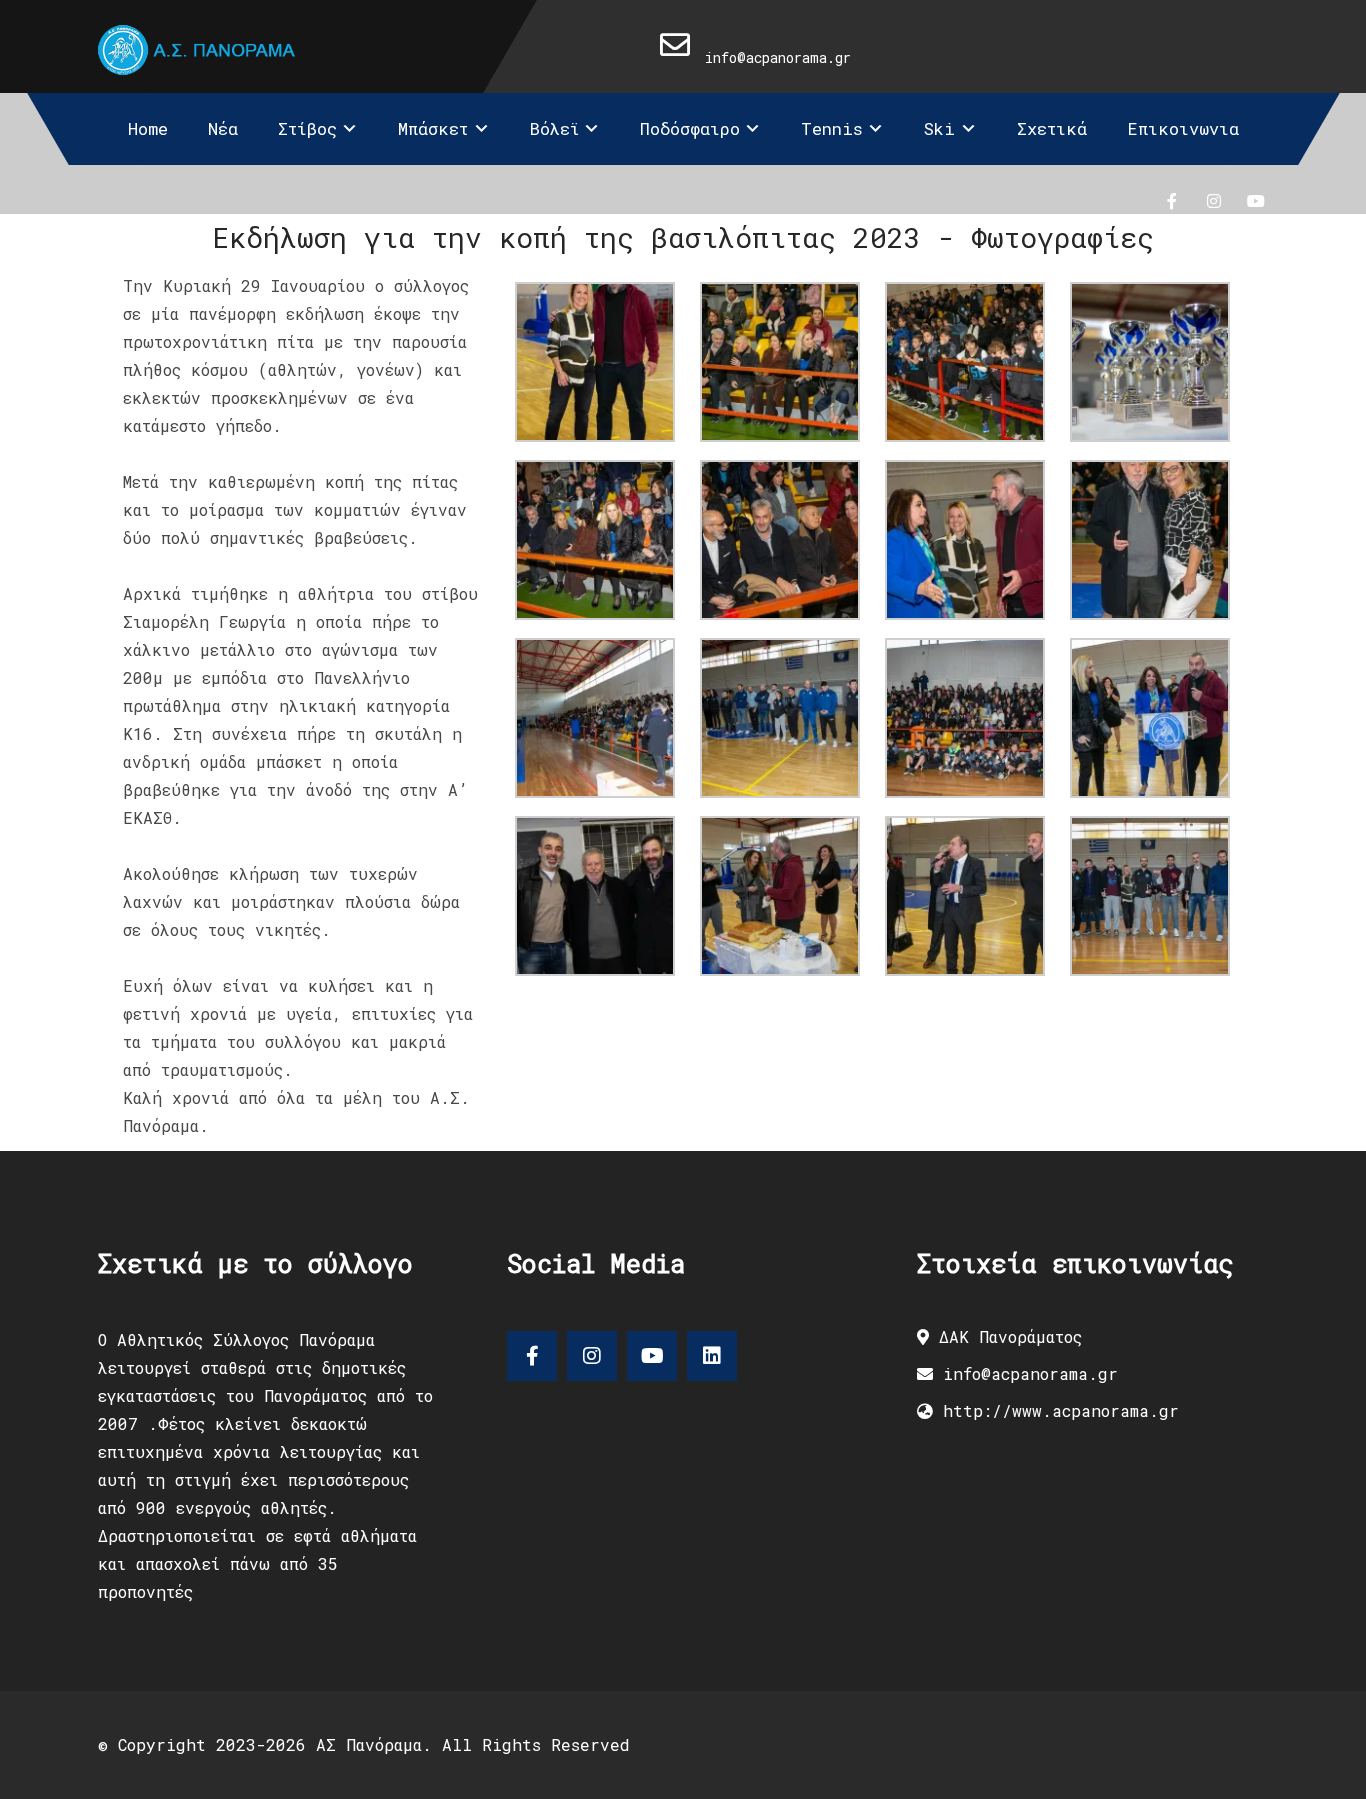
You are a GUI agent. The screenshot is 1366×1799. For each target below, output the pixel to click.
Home (148, 128)
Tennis (832, 128)
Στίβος (307, 128)
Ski (939, 128)
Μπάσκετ (433, 128)
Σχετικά (1052, 128)
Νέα (223, 128)
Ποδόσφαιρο (690, 128)
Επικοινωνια (1183, 128)
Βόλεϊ (554, 128)
